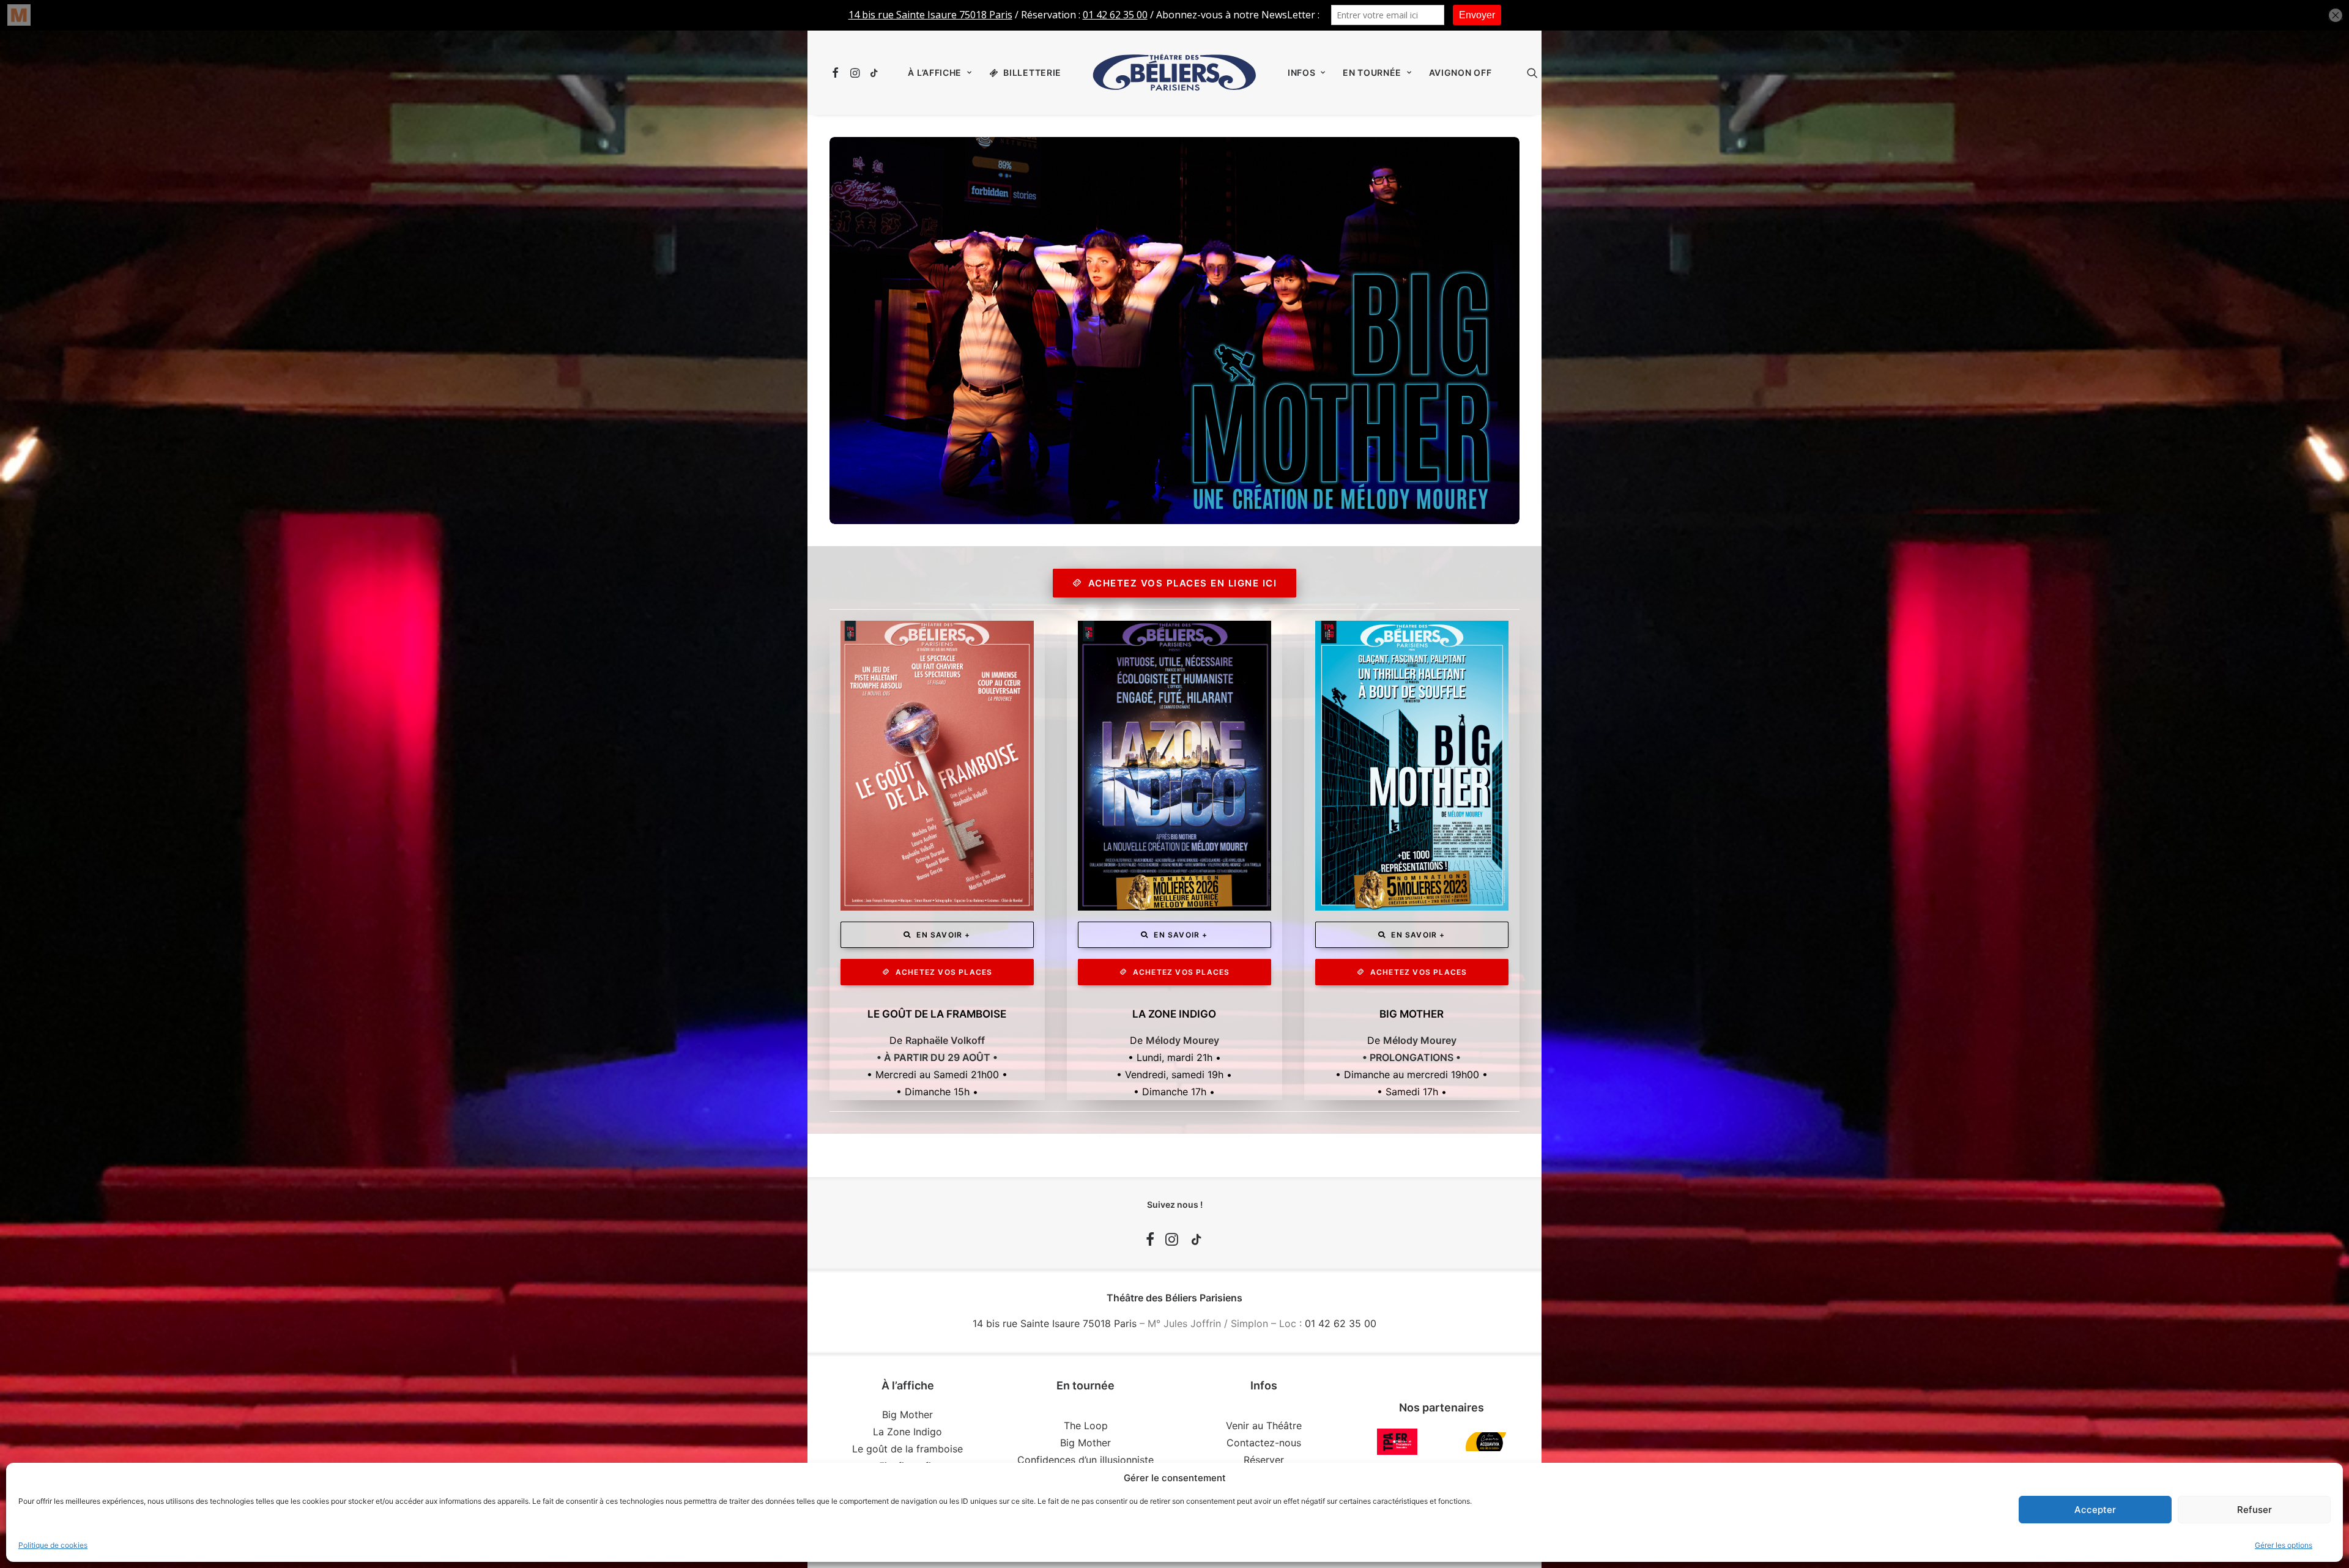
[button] (837, 73)
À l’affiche (935, 72)
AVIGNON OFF (1460, 72)
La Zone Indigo (907, 1432)
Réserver (1264, 1460)
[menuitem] (837, 73)
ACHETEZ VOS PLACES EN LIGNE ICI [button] (1183, 583)
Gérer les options (2284, 1545)
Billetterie (1032, 72)
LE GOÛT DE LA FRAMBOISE (937, 1014)
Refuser (2254, 1510)
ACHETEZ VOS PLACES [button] (944, 972)
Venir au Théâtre (1264, 1426)
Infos (1302, 72)
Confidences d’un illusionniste (1085, 1460)
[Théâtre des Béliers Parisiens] (1174, 73)
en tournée (1372, 72)
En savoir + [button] (943, 935)
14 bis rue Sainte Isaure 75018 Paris (1055, 1323)
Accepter (2095, 1510)
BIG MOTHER (1412, 1014)
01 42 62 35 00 (1341, 1323)
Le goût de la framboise (907, 1449)
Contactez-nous (1264, 1443)
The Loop (1086, 1426)
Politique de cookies (53, 1545)
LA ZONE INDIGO (1174, 1014)
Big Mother (907, 1415)
